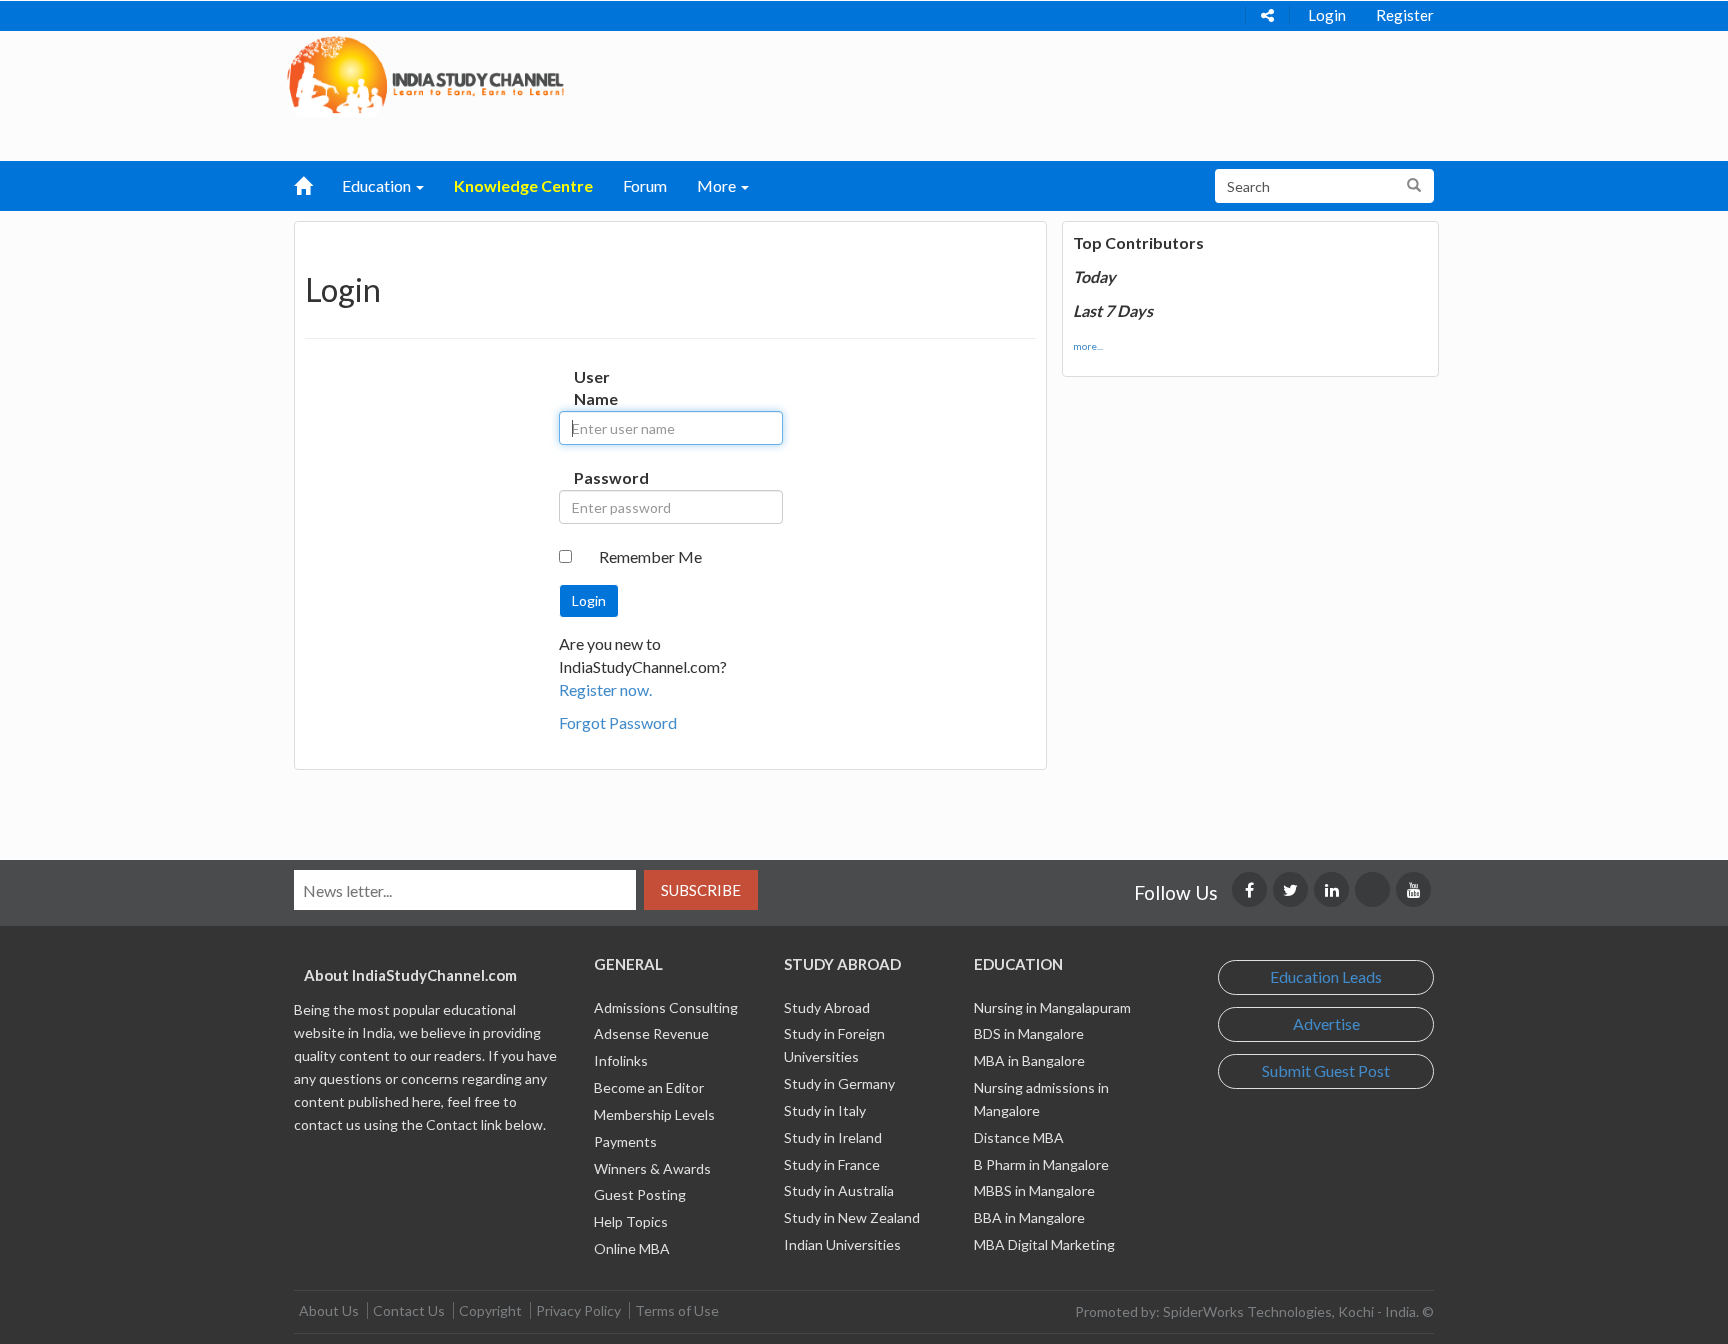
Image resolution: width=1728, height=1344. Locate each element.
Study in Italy (825, 1110)
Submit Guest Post (1326, 1070)
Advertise (1326, 1023)
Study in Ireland (833, 1137)
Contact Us (409, 1310)
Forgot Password (618, 722)
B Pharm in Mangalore (1041, 1164)
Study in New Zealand (852, 1217)
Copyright (490, 1310)
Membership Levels (654, 1114)
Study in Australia (839, 1190)
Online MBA (632, 1248)
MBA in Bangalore (1029, 1060)
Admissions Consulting (666, 1007)
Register (1405, 15)
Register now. (605, 689)
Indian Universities (842, 1244)
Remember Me (650, 556)
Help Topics (631, 1221)
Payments (625, 1141)
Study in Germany (839, 1083)
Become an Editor (649, 1087)
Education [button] (378, 185)
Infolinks (621, 1060)
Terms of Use (677, 1310)
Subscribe (701, 890)
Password (594, 477)
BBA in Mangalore (1029, 1217)
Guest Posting (640, 1194)
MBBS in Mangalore (1034, 1190)
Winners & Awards (652, 1168)
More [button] (718, 185)
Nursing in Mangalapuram (1052, 1007)
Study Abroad (827, 1007)
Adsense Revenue (651, 1033)
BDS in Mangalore (1029, 1033)
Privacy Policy (578, 1310)
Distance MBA (1019, 1137)
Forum (645, 185)
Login (1327, 15)
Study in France (832, 1164)
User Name (594, 388)
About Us (329, 1310)
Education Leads (1326, 976)
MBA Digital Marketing (1044, 1244)
